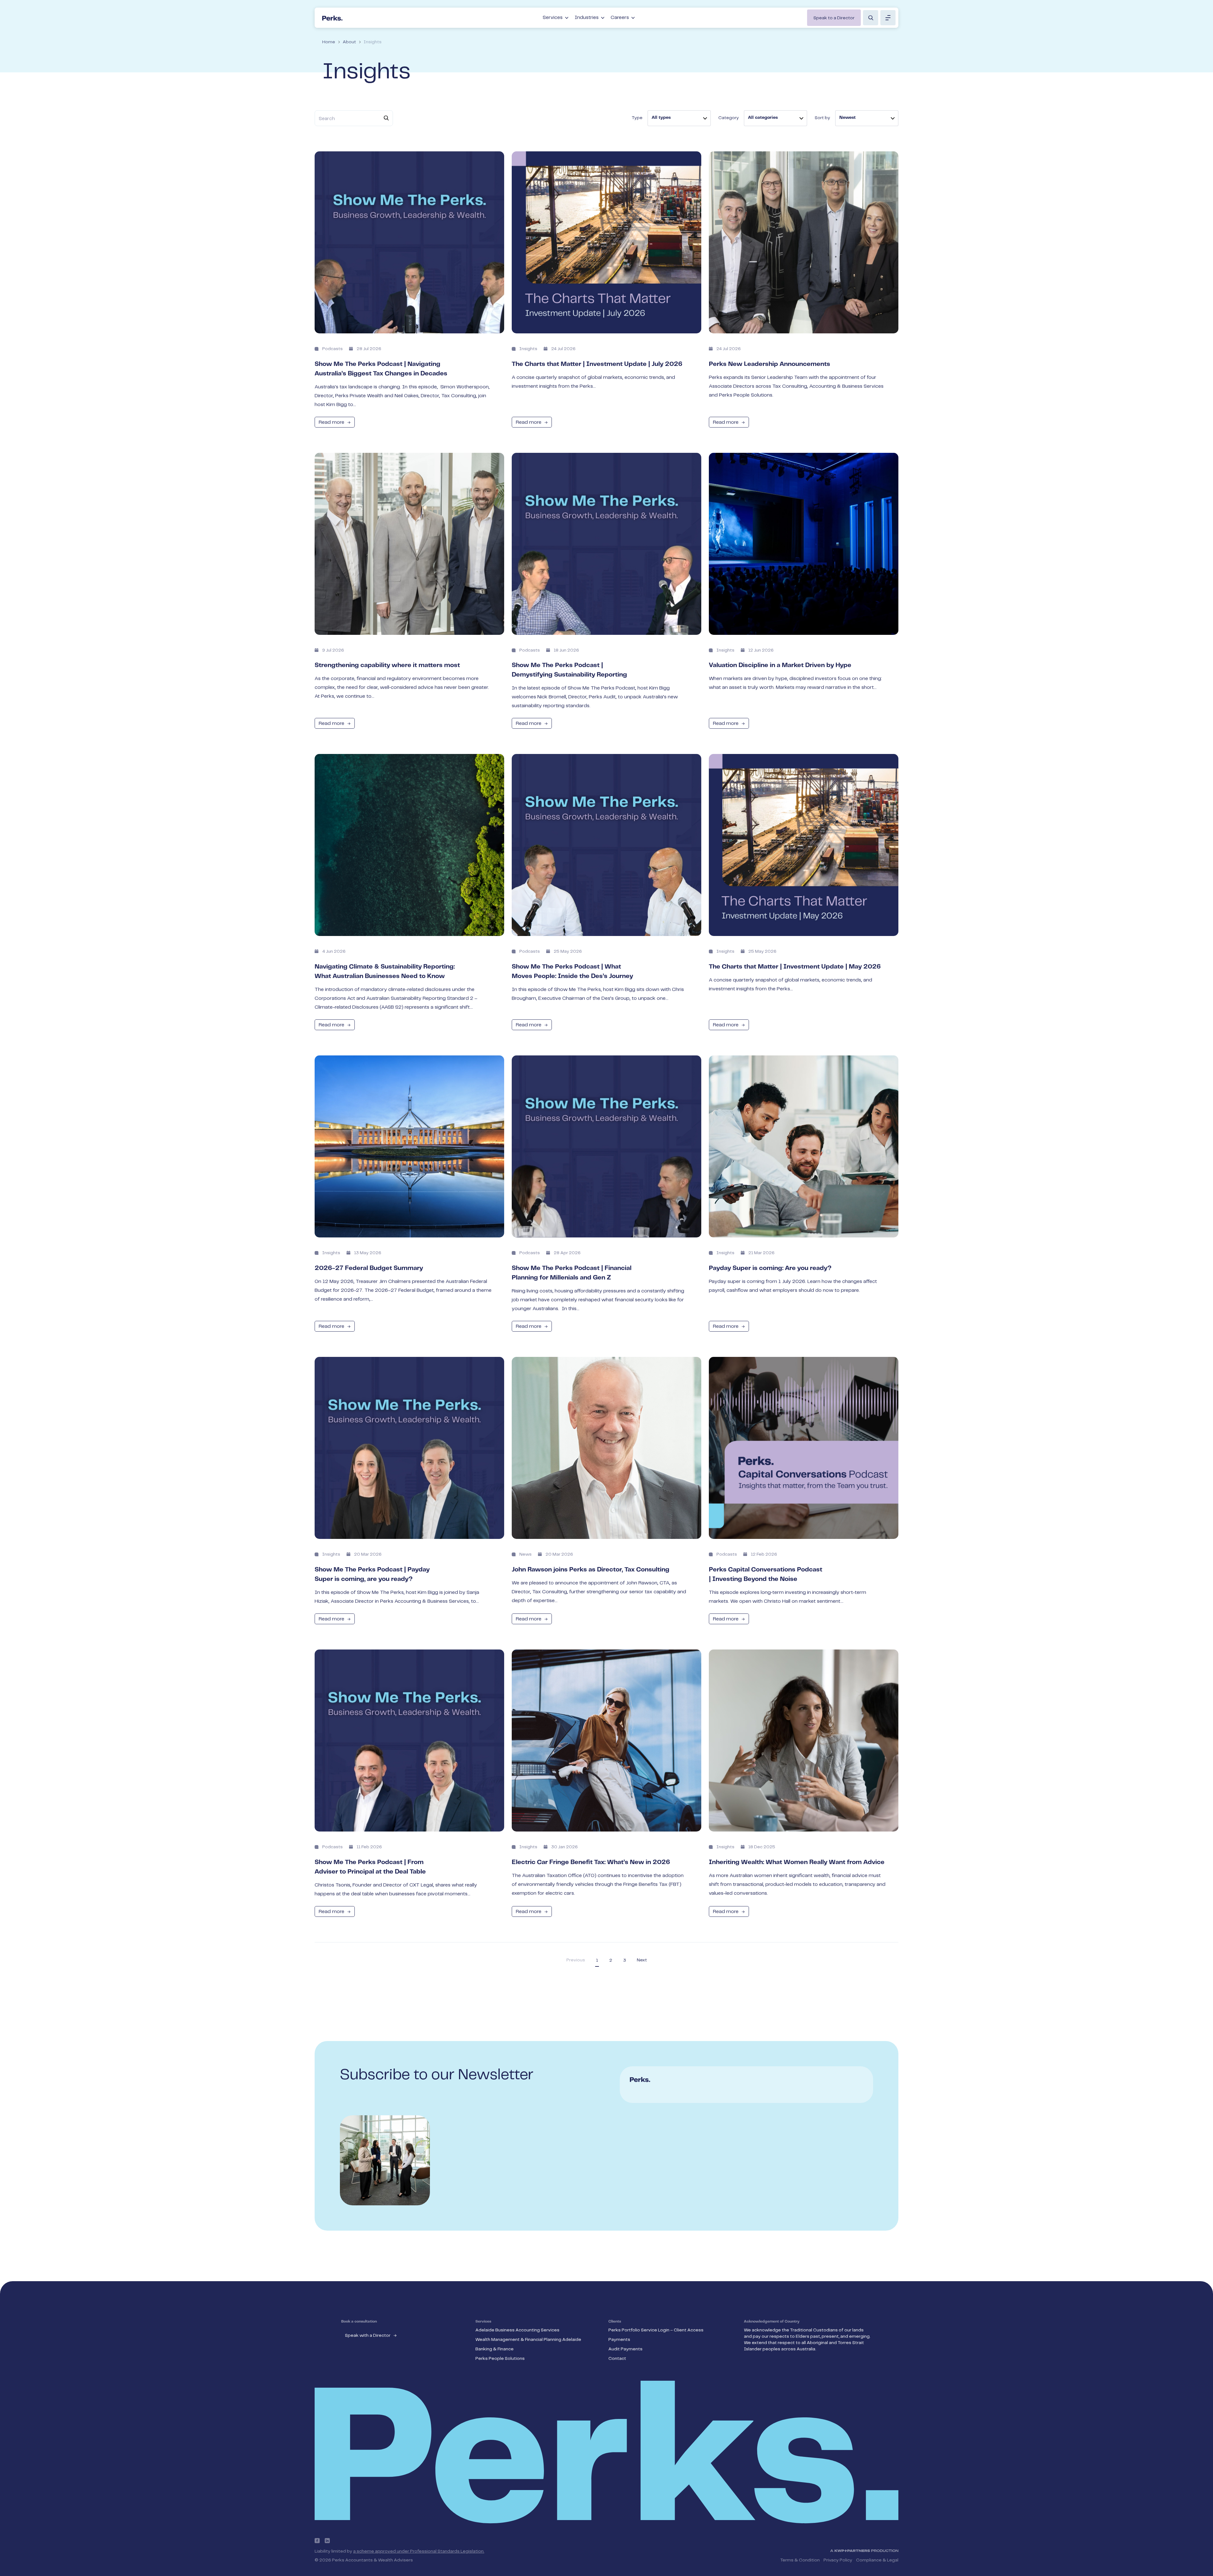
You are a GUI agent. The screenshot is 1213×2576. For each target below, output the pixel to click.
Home (329, 42)
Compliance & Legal (877, 2560)
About (349, 42)
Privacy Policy (838, 2560)
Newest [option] (848, 118)
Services (553, 18)
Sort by (822, 118)
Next (642, 1960)
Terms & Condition (800, 2560)
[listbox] (679, 118)
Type (637, 118)
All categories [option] (763, 118)
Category (729, 118)
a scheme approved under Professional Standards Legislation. (419, 2551)
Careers (620, 18)
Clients (615, 2322)
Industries (587, 18)
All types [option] (661, 118)
